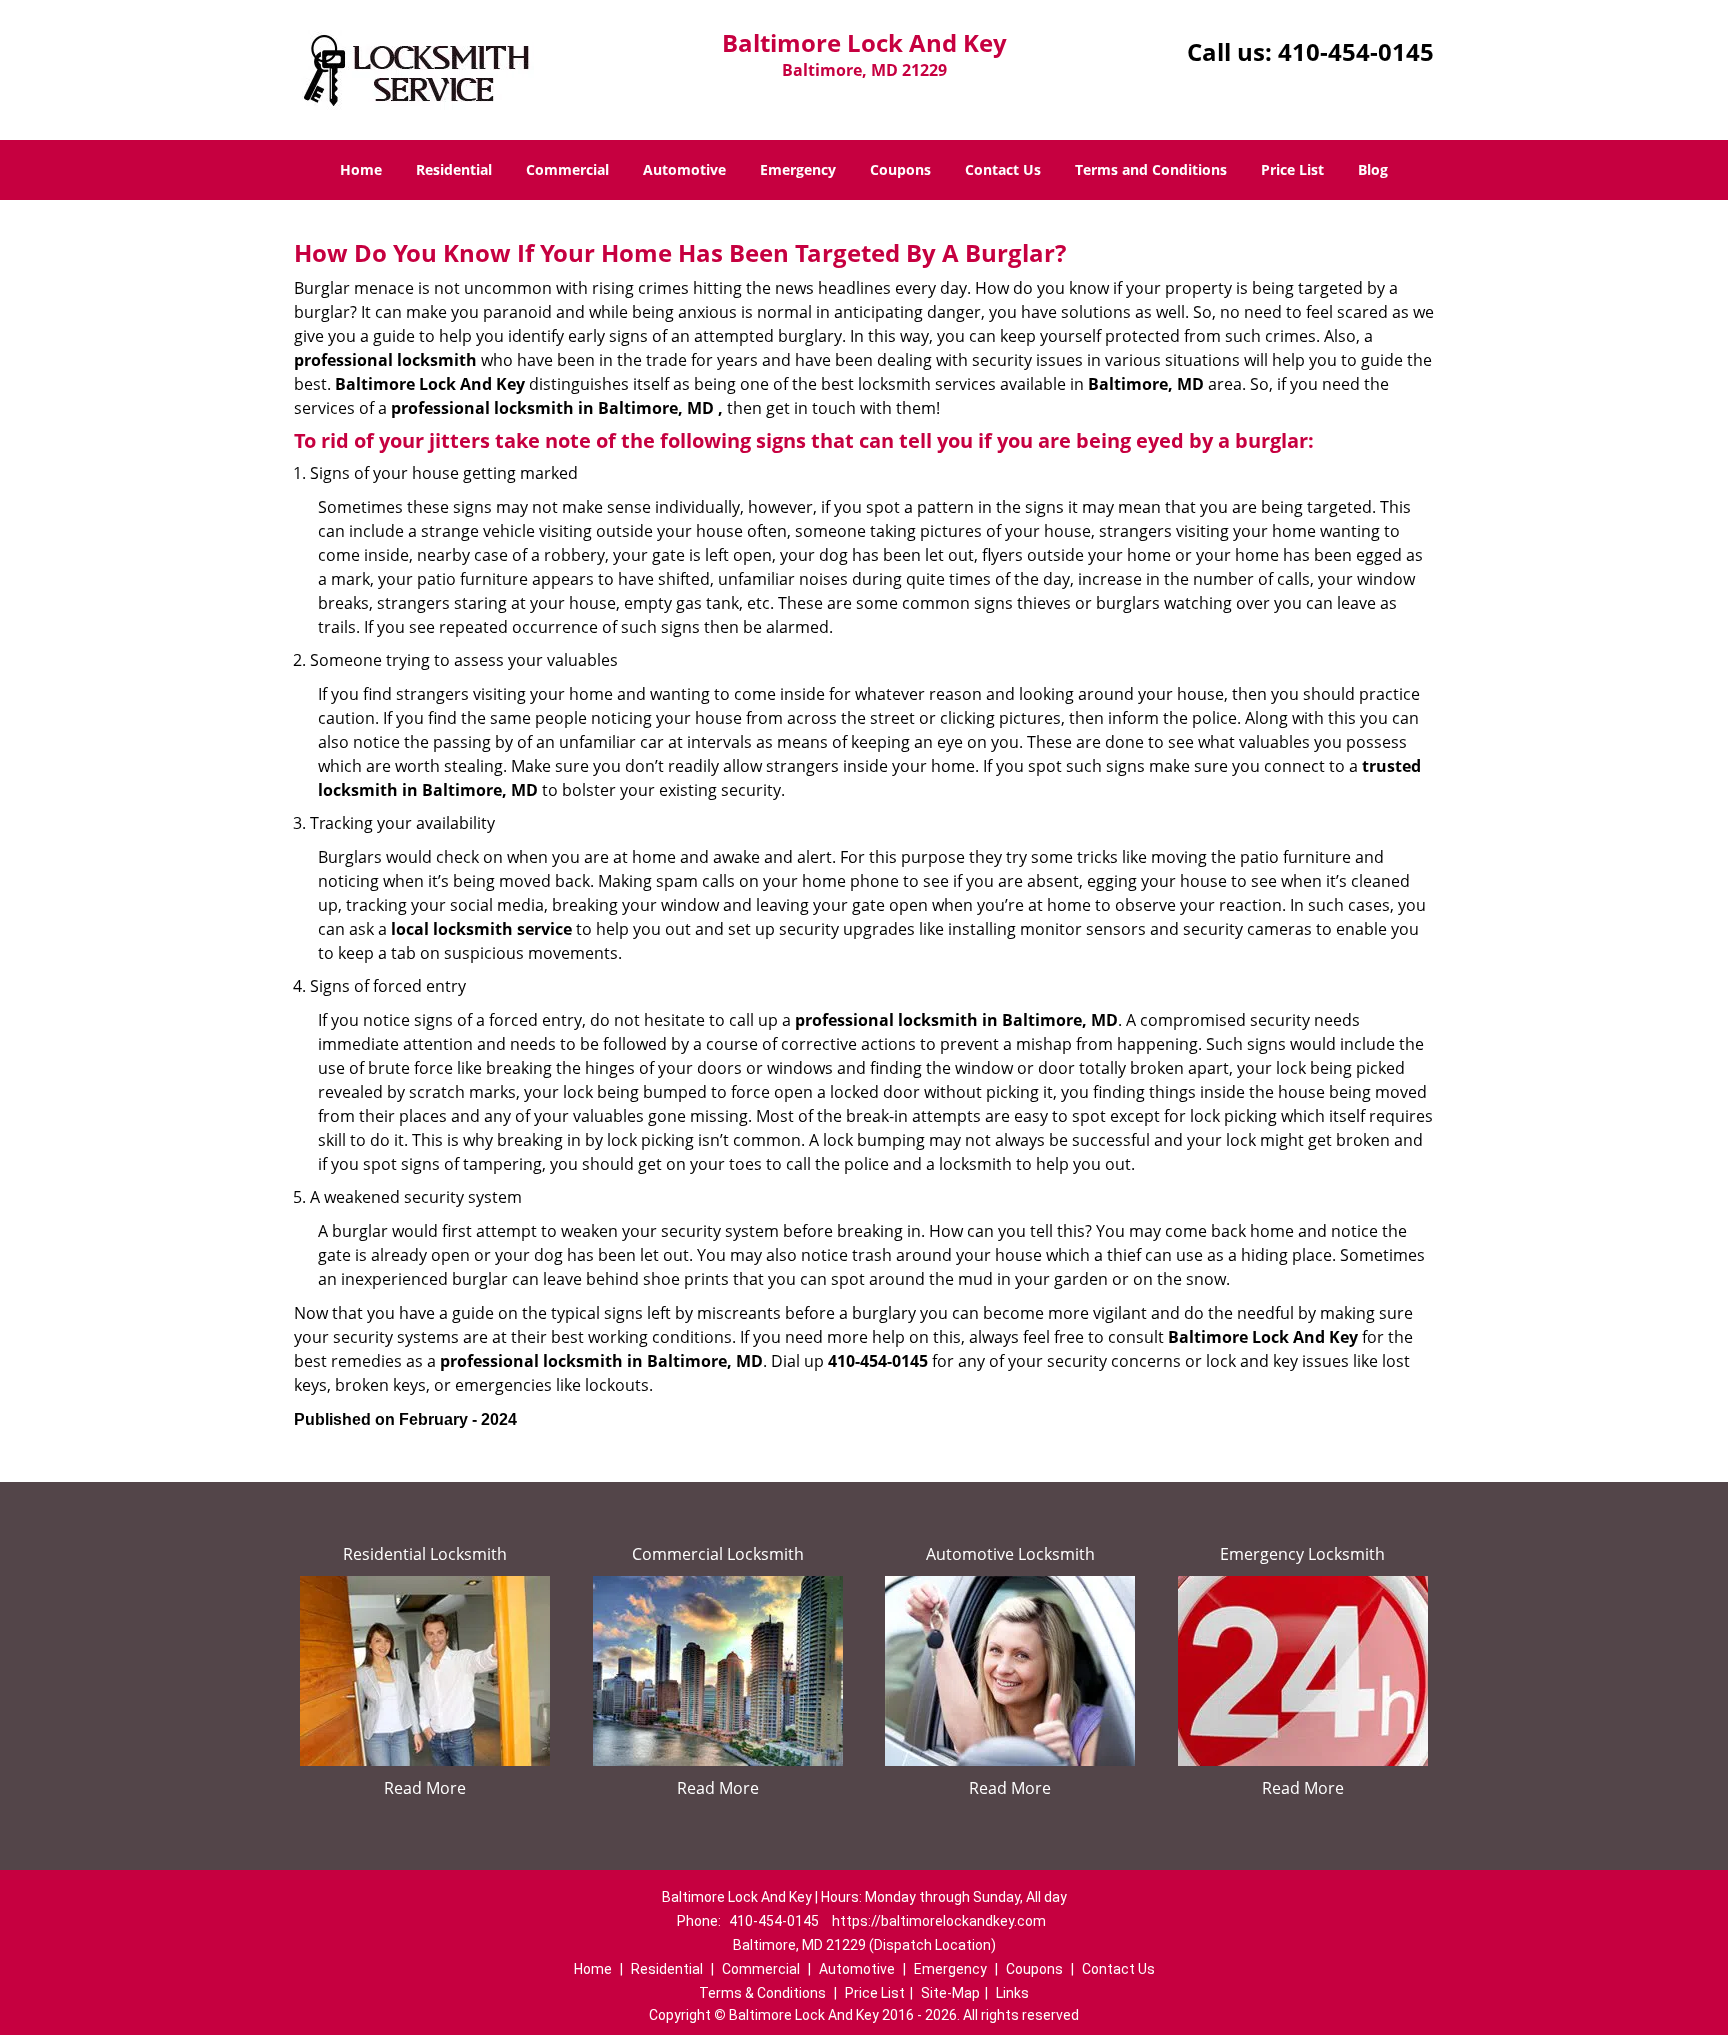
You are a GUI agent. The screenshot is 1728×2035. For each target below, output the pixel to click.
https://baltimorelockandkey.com (939, 1921)
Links (1012, 1993)
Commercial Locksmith (718, 1554)
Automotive (684, 169)
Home (361, 169)
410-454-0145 (1356, 51)
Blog (1373, 169)
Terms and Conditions (1151, 169)
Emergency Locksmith (1302, 1554)
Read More (425, 1788)
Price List (1292, 169)
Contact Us (1003, 169)
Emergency (798, 169)
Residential (454, 169)
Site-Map (950, 1993)
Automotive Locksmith (1010, 1554)
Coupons (900, 169)
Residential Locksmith (425, 1554)
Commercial (567, 169)
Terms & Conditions (762, 1993)
